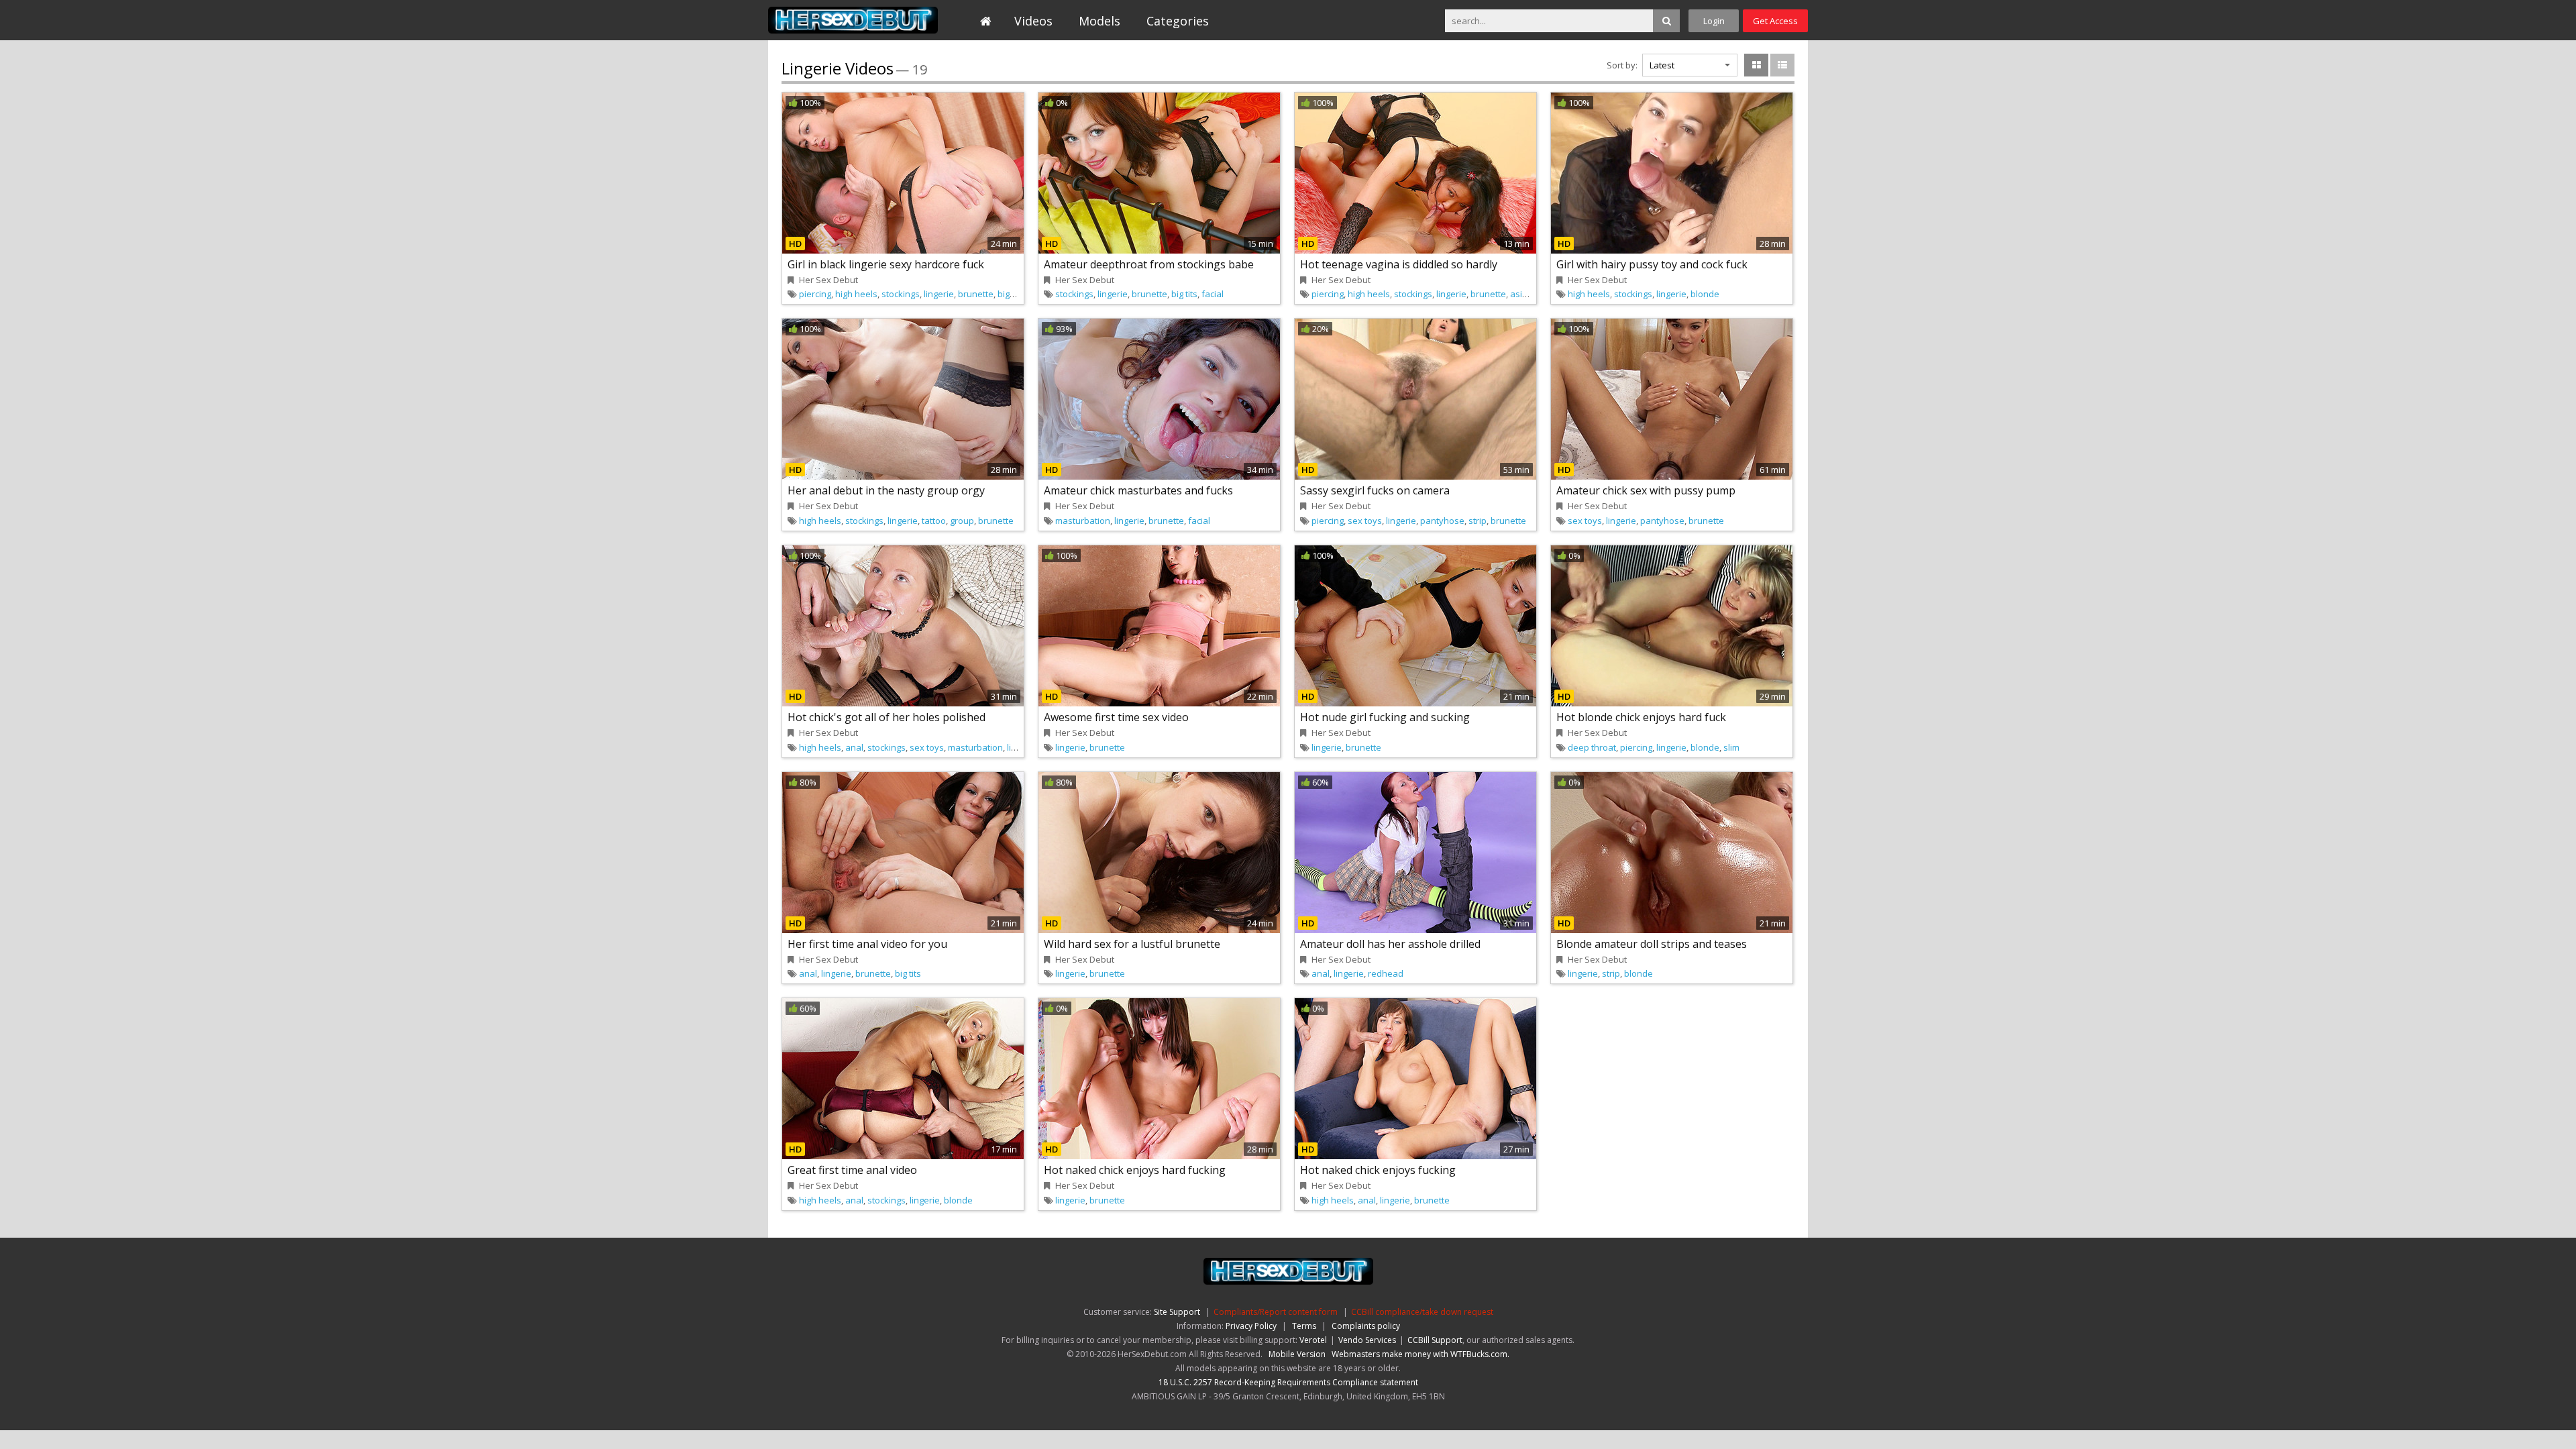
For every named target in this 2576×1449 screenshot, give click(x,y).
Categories (1178, 21)
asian (1521, 294)
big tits (1011, 294)
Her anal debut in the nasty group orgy (886, 490)
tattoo (934, 521)
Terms (1304, 1326)
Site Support (1177, 1312)
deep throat (1592, 747)
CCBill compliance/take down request (1422, 1312)
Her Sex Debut (853, 20)
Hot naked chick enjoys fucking (1378, 1170)
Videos (1033, 21)
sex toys (1365, 521)
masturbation (1083, 521)
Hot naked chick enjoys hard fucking (1135, 1170)
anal (854, 747)
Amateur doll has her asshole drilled (1390, 944)
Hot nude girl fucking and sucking (1385, 717)
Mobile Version (1297, 1354)
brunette (976, 294)
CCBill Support (1435, 1340)
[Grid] (1756, 65)
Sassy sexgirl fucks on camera (1375, 490)
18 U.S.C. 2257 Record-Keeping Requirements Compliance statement (1288, 1382)
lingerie (939, 294)
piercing (815, 294)
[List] (1782, 65)
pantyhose (1442, 521)
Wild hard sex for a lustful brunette (1132, 944)
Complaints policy (1366, 1326)
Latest (1662, 65)
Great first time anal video (852, 1170)
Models (1099, 21)
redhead (1386, 973)
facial (1213, 294)
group (962, 521)
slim (1731, 747)
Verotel (1313, 1340)
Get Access (1775, 21)
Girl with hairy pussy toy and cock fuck (1652, 264)
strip (1478, 521)
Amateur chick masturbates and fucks (1138, 490)
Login (1714, 21)
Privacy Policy (1251, 1326)
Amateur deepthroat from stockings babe (1149, 264)
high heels (856, 294)
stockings (901, 294)
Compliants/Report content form (1276, 1312)
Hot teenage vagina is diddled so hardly (1399, 264)
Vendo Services (1367, 1340)
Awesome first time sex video (1116, 717)
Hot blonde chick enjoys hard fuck (1641, 717)
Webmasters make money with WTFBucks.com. (1420, 1354)
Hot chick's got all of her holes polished (887, 717)
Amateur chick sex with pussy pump (1646, 490)
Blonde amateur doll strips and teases (1652, 944)
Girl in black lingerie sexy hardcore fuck (886, 264)
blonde (1705, 294)
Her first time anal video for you (867, 944)
